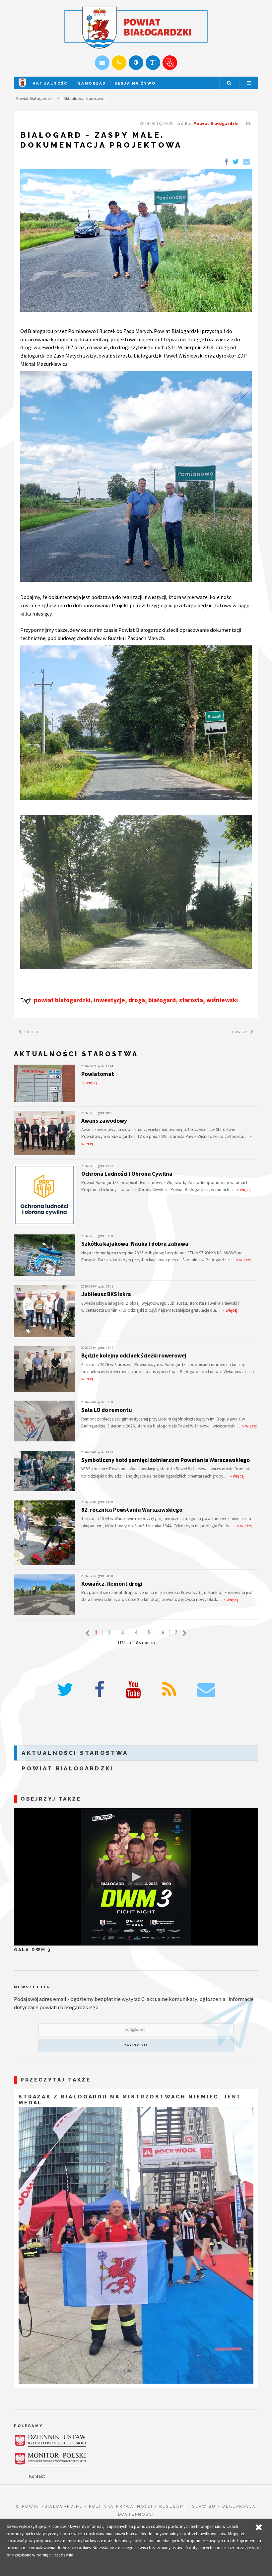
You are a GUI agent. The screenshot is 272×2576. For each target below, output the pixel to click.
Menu (249, 83)
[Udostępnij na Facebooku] (226, 162)
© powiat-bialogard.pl (49, 2506)
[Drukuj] (247, 123)
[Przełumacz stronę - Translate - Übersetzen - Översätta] (170, 63)
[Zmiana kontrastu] (136, 63)
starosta (191, 1000)
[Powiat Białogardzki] (22, 88)
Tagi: (26, 1000)
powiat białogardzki (62, 1000)
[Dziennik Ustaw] (50, 2441)
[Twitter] (65, 1690)
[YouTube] (133, 1690)
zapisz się (136, 2045)
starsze (32, 1031)
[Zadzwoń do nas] (119, 63)
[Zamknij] (259, 2527)
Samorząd (92, 83)
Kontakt (37, 2476)
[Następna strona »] (185, 1633)
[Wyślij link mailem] (246, 162)
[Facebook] (100, 1690)
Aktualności (51, 83)
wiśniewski (222, 1000)
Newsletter (32, 1987)
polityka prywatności (121, 2506)
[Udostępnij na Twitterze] (236, 162)
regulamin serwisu (188, 2506)
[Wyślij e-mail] (102, 63)
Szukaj (229, 83)
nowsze (240, 1031)
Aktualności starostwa (83, 98)
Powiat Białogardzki (34, 98)
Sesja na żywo (135, 83)
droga (137, 1000)
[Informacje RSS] (169, 1690)
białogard (162, 1000)
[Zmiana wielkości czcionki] (153, 63)
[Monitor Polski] (50, 2459)
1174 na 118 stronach (136, 1643)
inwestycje (109, 1000)
